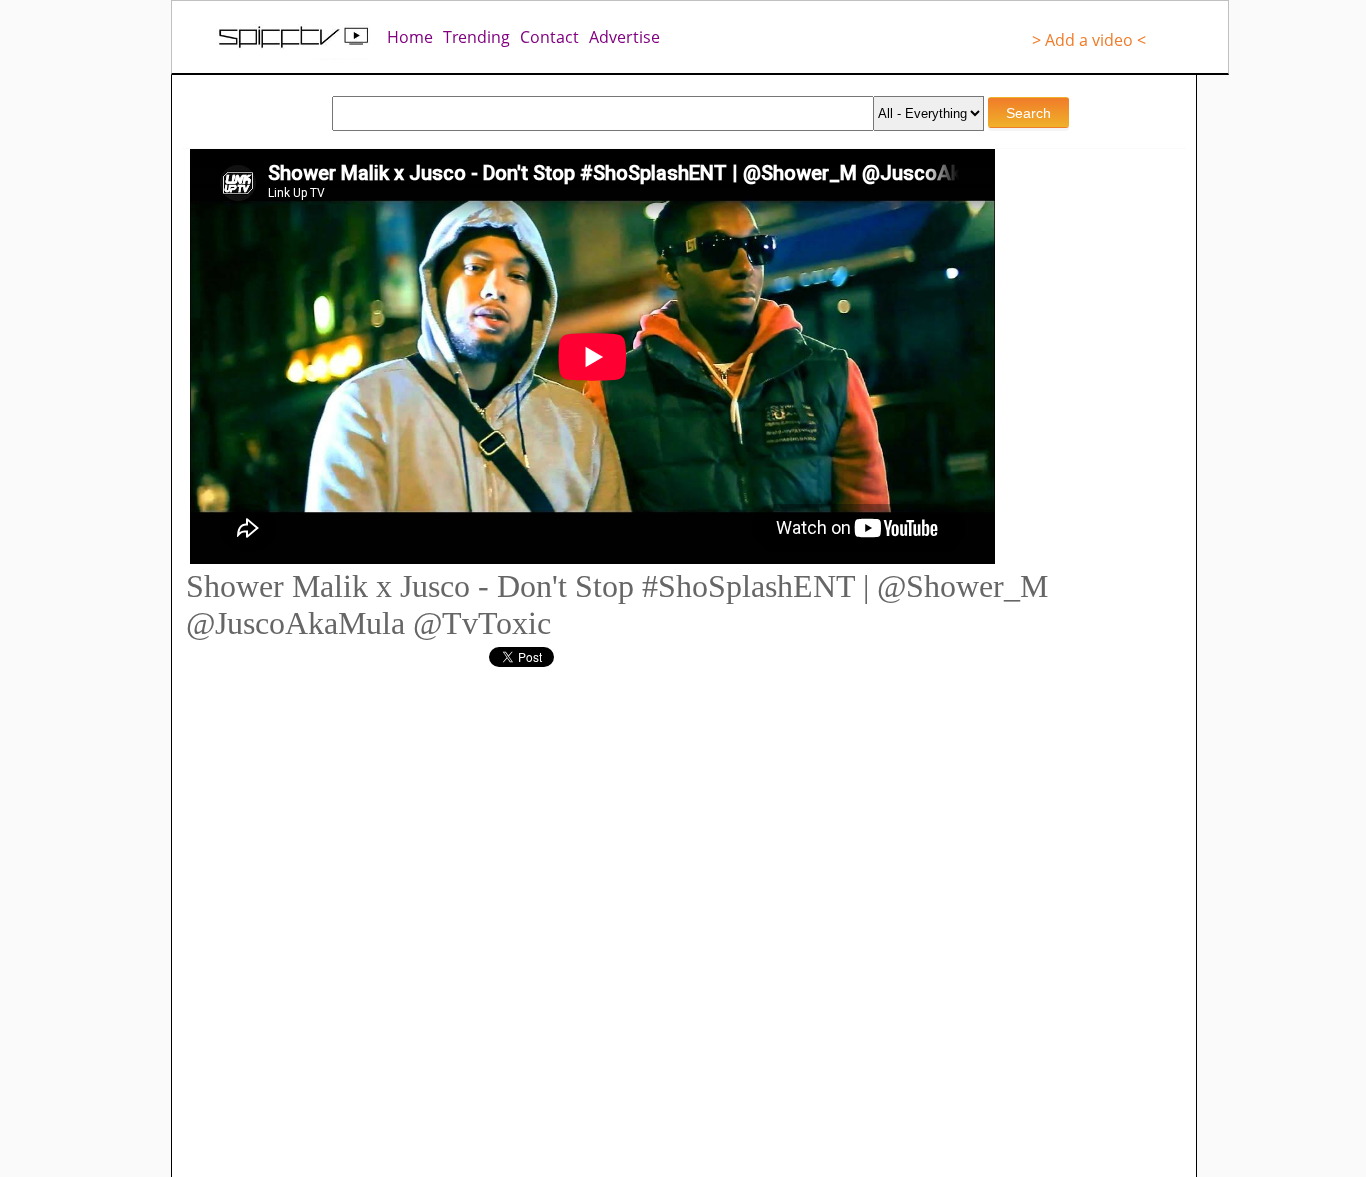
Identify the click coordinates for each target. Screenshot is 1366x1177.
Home (410, 37)
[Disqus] (573, 917)
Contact (549, 37)
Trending (476, 37)
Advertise (624, 37)
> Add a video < (1089, 40)
